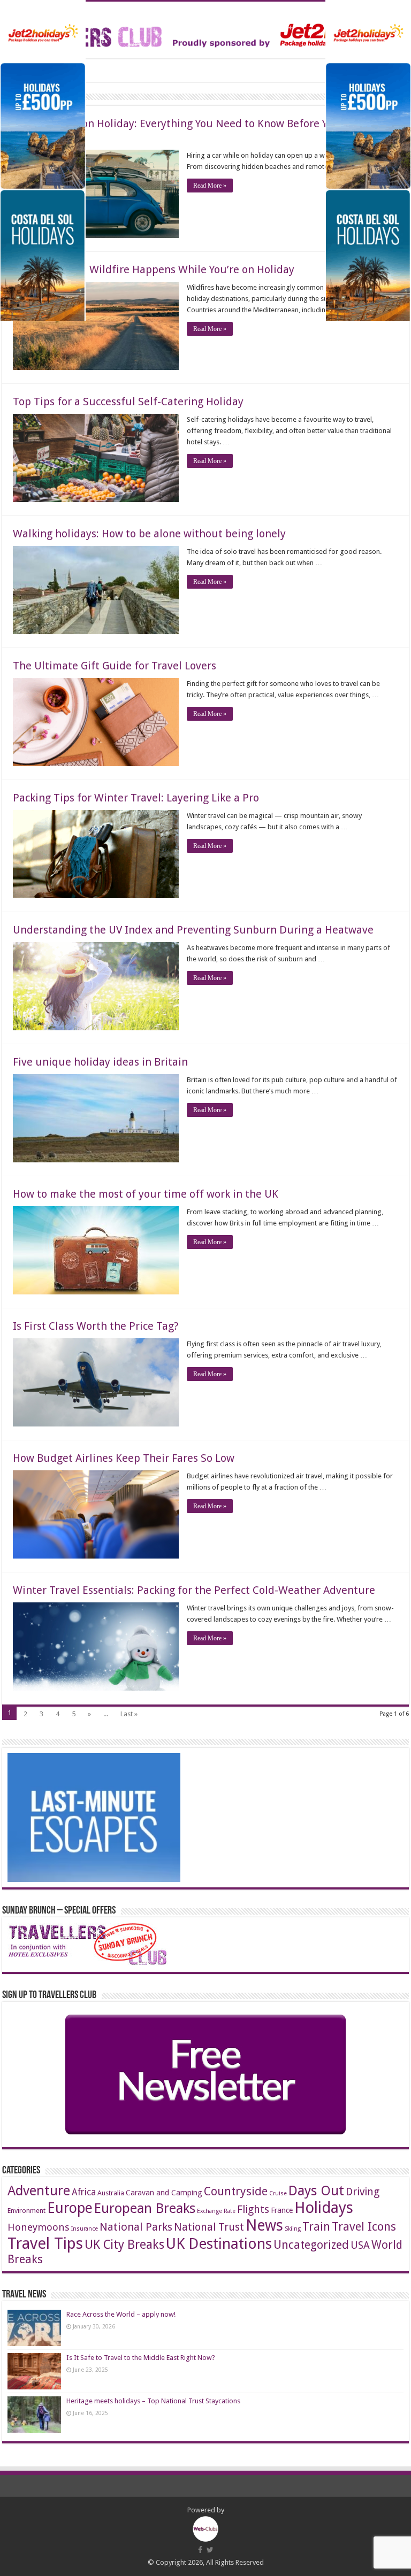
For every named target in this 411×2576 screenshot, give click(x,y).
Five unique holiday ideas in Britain (100, 1062)
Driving (363, 2192)
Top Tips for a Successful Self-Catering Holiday (128, 402)
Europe (70, 2208)
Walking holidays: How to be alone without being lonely (149, 534)
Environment (26, 2211)
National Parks (136, 2227)
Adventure (39, 2191)
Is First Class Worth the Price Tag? (96, 1326)
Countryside (236, 2191)
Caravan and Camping (164, 2193)
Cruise (278, 2193)
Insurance (85, 2229)
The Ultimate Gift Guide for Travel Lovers (115, 666)
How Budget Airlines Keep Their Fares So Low (124, 1458)
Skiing (293, 2229)
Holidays (324, 2208)
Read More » (210, 186)
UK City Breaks (124, 2245)
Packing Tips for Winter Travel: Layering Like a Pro (136, 798)
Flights (253, 2209)
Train (316, 2227)
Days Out (316, 2191)
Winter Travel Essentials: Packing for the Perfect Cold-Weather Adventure (194, 1590)
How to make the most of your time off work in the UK (146, 1194)
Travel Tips (45, 2243)
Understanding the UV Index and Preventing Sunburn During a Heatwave (193, 930)
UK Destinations (219, 2244)
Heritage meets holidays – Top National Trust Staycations (153, 2401)
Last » (129, 1714)
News (264, 2226)
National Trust (209, 2227)
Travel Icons (364, 2226)
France (282, 2210)
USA (360, 2245)
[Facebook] (200, 2550)
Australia (111, 2193)
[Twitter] (210, 2550)
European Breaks (145, 2208)
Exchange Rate (216, 2211)
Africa (84, 2192)
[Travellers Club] (205, 28)
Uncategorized (311, 2245)
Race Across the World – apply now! (121, 2314)
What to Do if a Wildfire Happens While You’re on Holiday (154, 269)
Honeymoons (39, 2227)
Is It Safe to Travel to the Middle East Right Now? (141, 2358)
